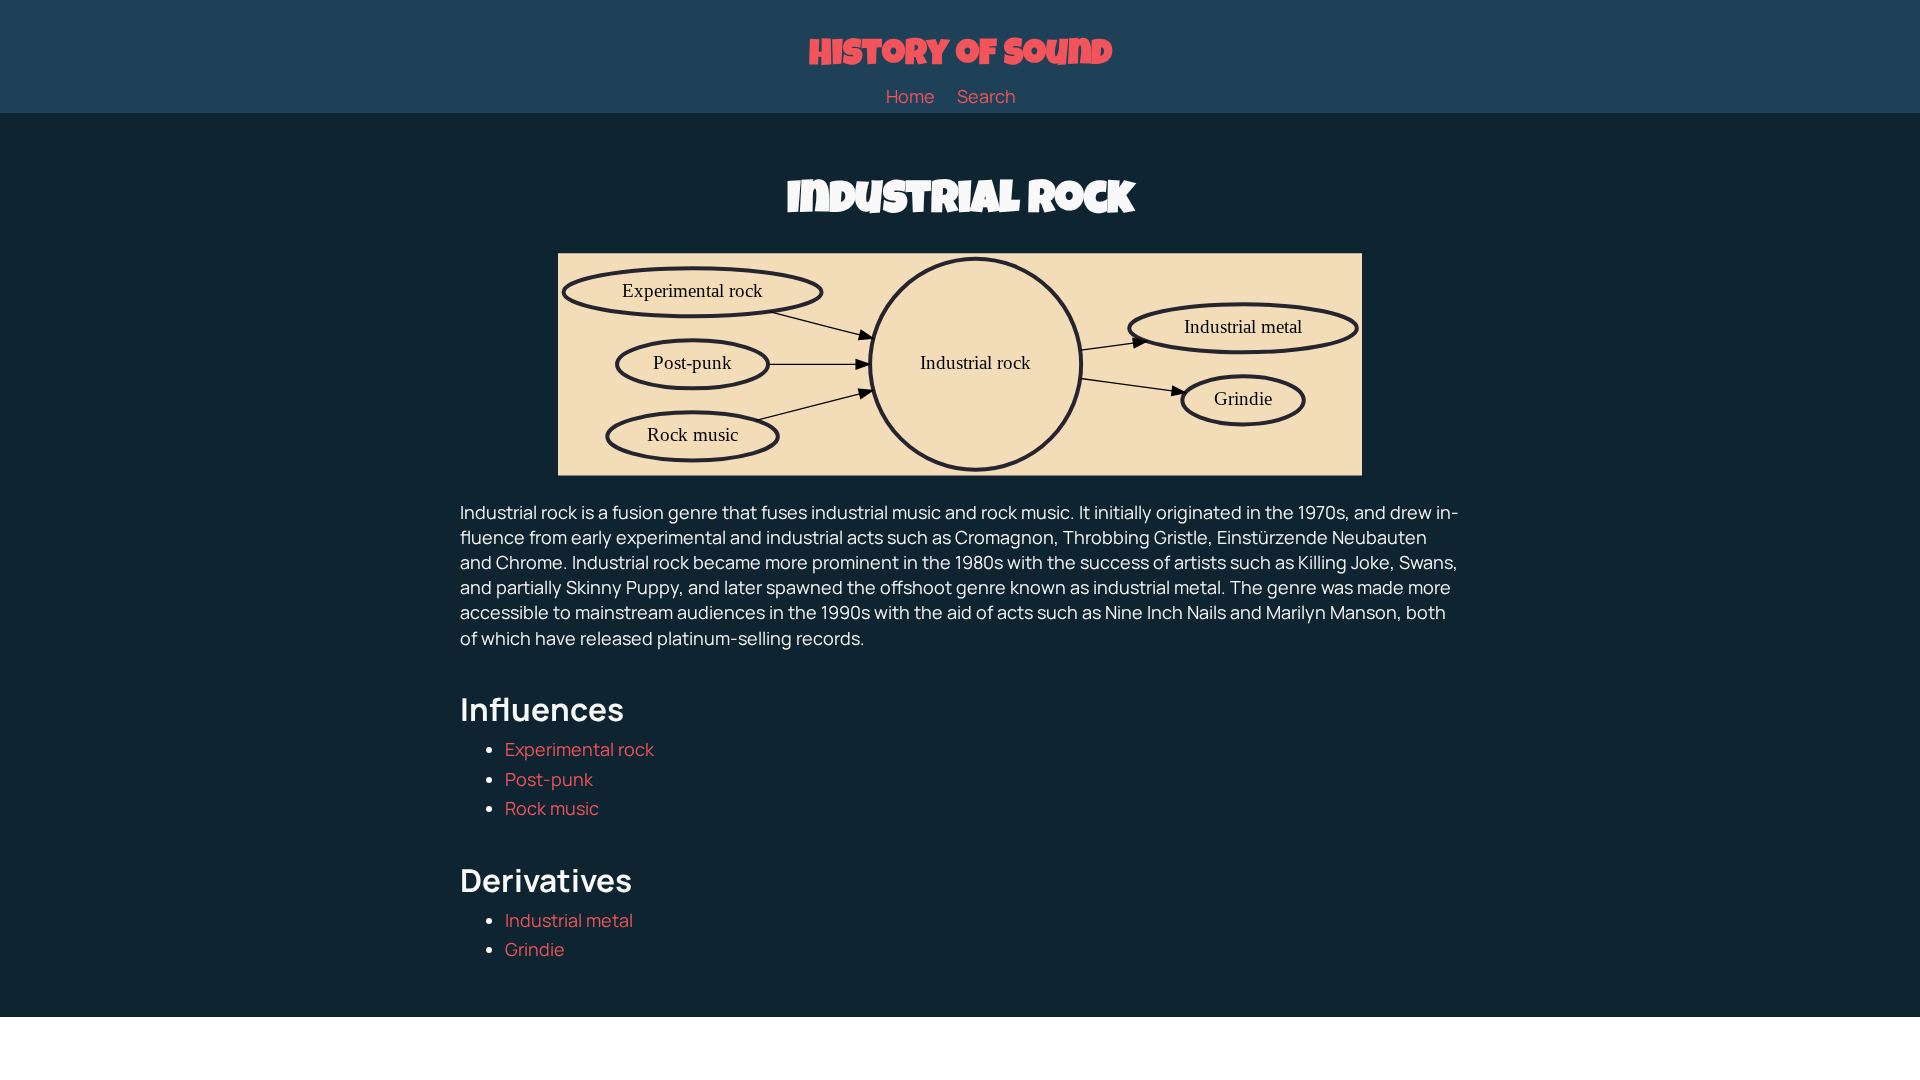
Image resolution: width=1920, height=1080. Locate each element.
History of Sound (960, 57)
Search (986, 96)
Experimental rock (579, 749)
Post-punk (549, 779)
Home (910, 96)
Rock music (552, 808)
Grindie (535, 949)
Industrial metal (569, 920)
